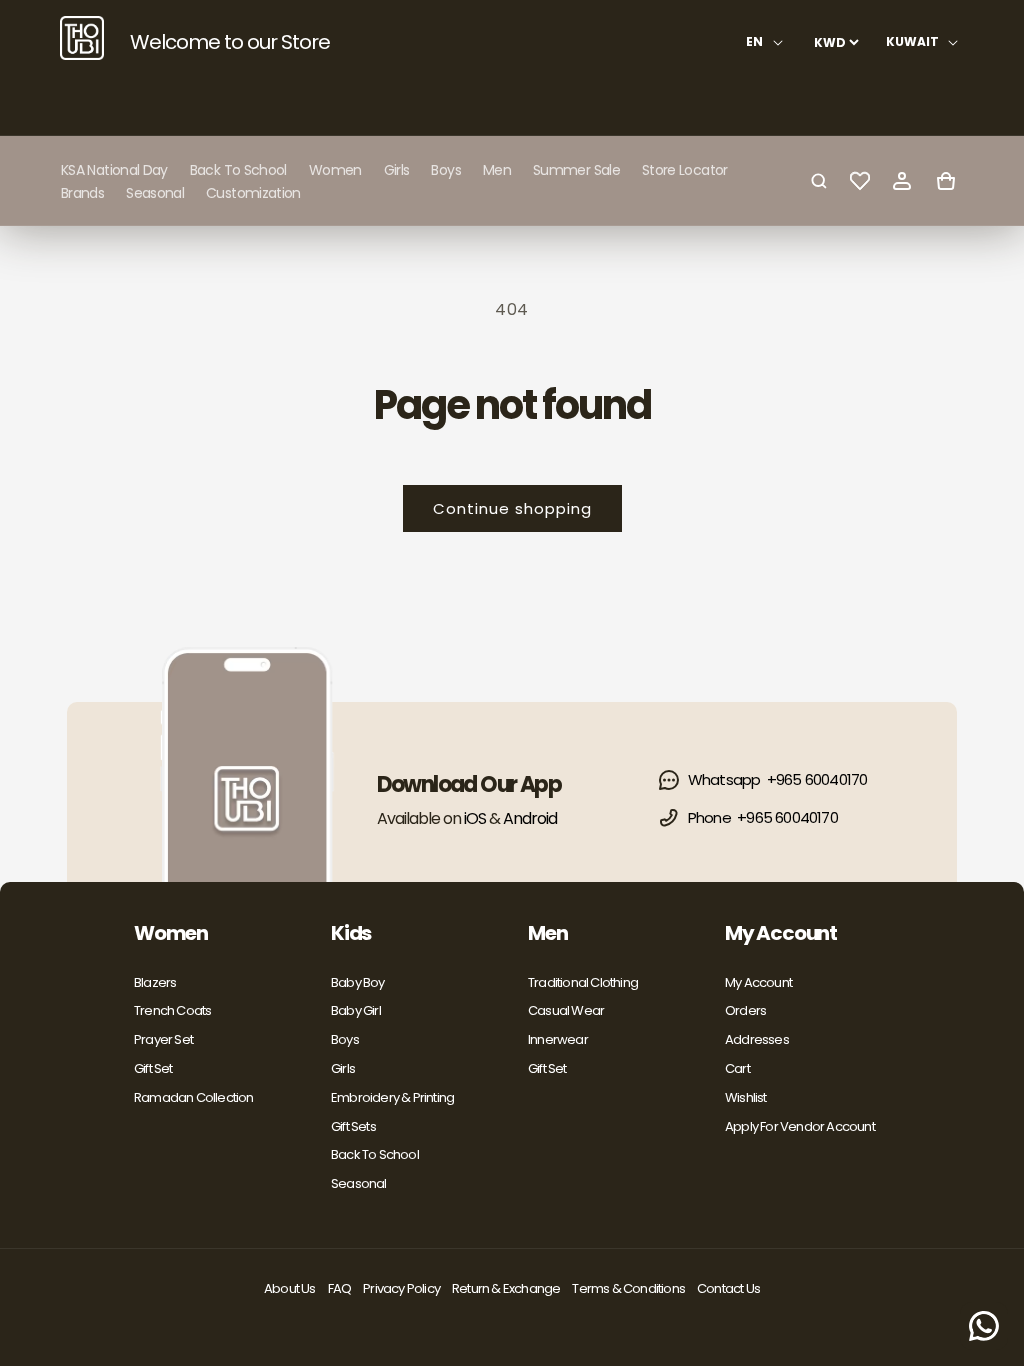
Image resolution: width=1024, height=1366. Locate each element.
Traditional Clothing (583, 982)
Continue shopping (512, 508)
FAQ (340, 1288)
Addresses (757, 1039)
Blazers (155, 982)
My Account (758, 982)
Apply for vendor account (800, 1126)
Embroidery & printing (392, 1097)
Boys (345, 1039)
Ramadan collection (194, 1097)
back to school (375, 1154)
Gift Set (153, 1068)
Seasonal (359, 1183)
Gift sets (353, 1126)
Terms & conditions (628, 1288)
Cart (737, 1068)
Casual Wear (566, 1010)
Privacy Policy (401, 1288)
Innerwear (558, 1039)
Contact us (728, 1288)
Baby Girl (356, 1010)
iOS (475, 818)
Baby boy (358, 982)
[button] (335, 170)
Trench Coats (172, 1010)
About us (290, 1288)
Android (530, 818)
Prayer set (163, 1039)
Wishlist (746, 1097)
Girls (343, 1068)
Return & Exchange (506, 1288)
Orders (745, 1010)
